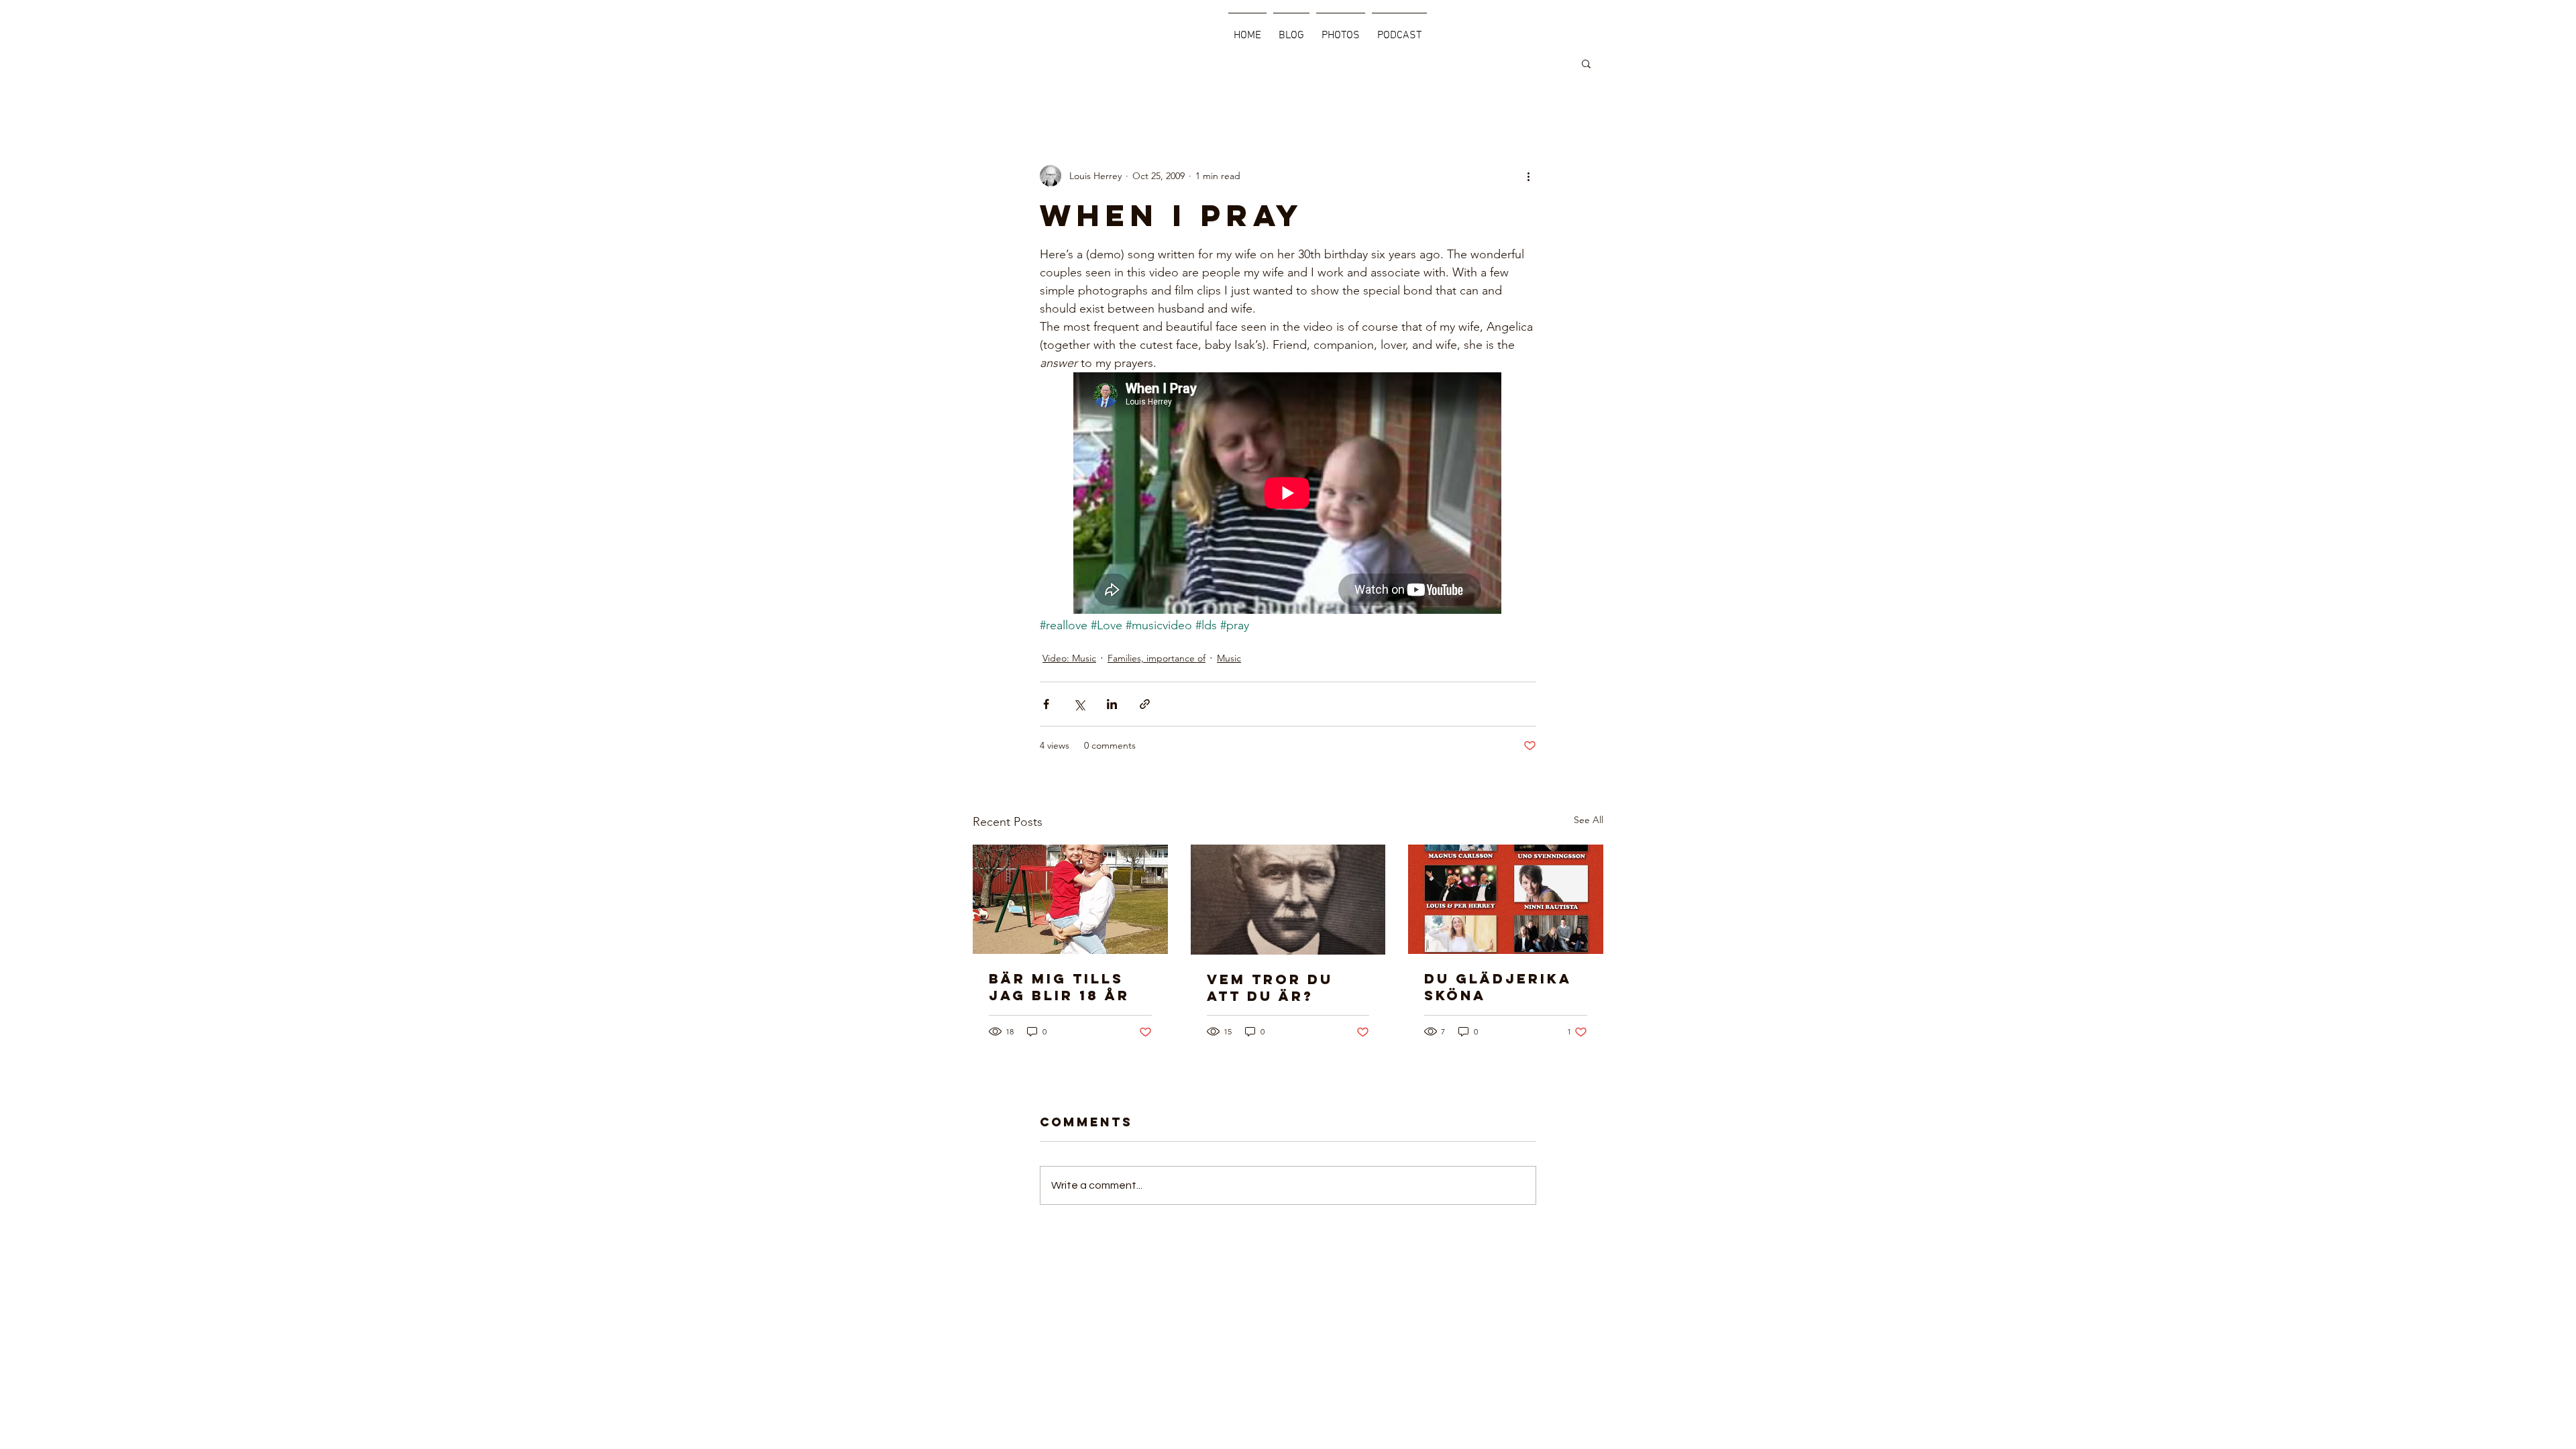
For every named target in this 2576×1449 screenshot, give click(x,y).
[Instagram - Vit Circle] (1642, 29)
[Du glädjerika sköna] (1506, 899)
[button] (1586, 63)
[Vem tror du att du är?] (1288, 900)
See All (1589, 820)
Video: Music (1069, 658)
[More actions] (1528, 176)
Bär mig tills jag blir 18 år (1059, 987)
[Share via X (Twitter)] (1079, 704)
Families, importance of (1157, 658)
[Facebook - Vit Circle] (1614, 29)
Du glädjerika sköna (1498, 987)
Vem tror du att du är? (1270, 987)
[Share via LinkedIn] (1112, 704)
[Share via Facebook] (1046, 704)
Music (1229, 658)
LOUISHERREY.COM (952, 30)
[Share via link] (1145, 704)
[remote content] (1288, 494)
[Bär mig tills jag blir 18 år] (1070, 899)
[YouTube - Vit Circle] (1669, 29)
